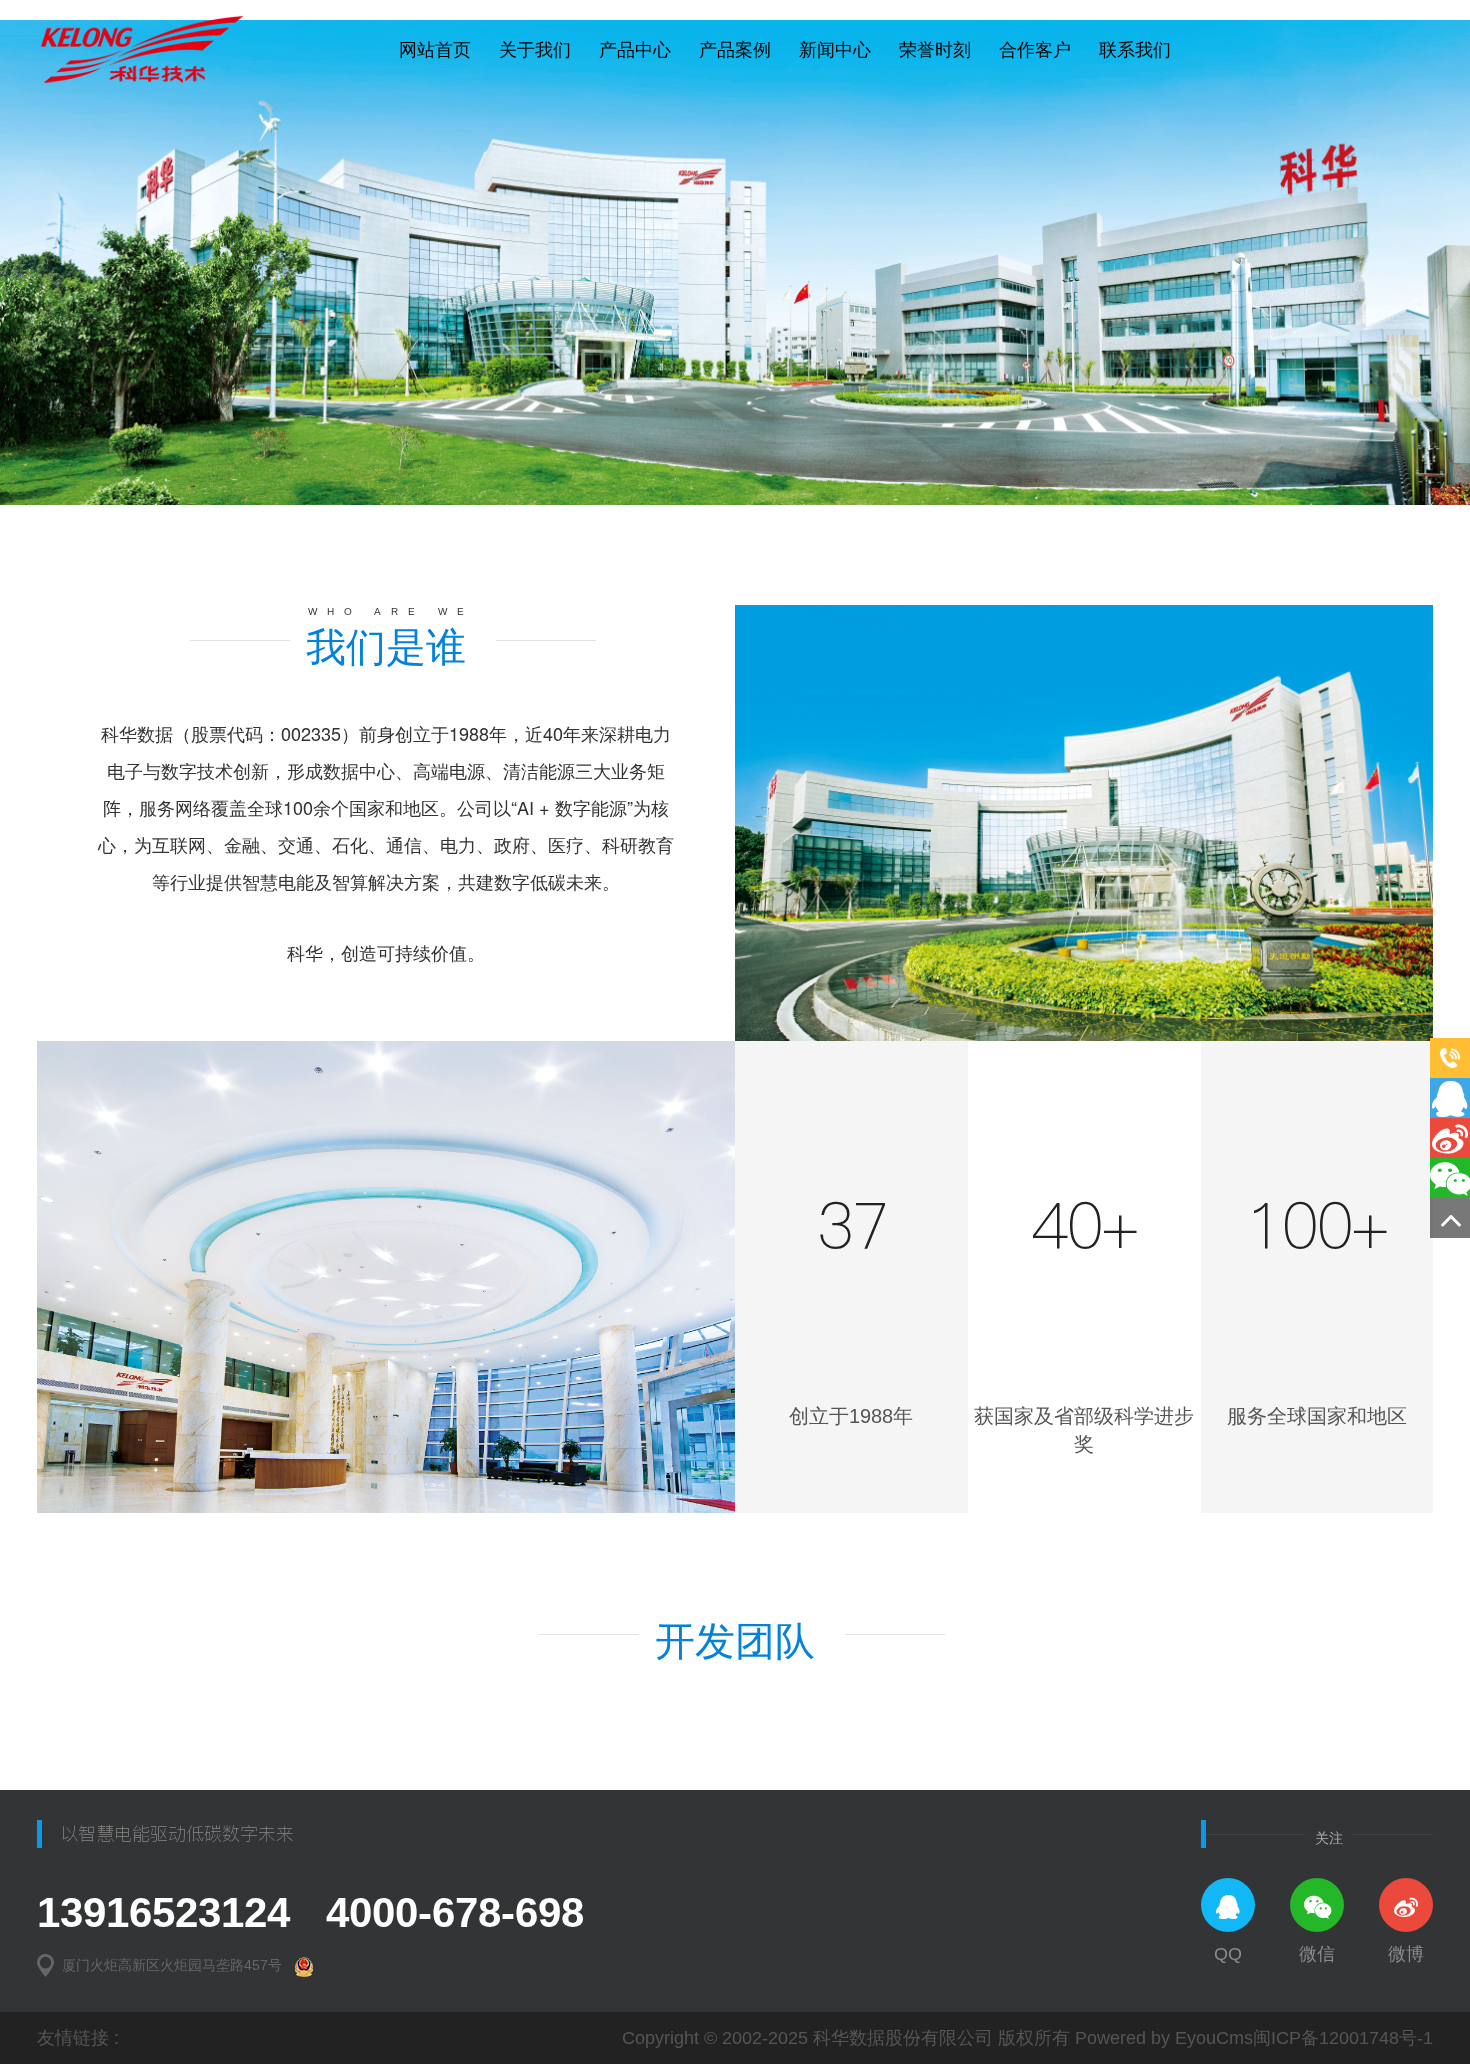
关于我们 (535, 50)
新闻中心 (835, 50)
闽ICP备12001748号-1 (1343, 2038)
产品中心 (635, 50)
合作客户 (1035, 50)
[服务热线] (1450, 1058)
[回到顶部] (1450, 1218)
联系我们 (1135, 50)
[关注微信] (1450, 1178)
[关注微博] (1450, 1138)
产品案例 (735, 50)
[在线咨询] (1450, 1098)
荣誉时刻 (935, 50)
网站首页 (435, 50)
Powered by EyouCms (1161, 2038)
